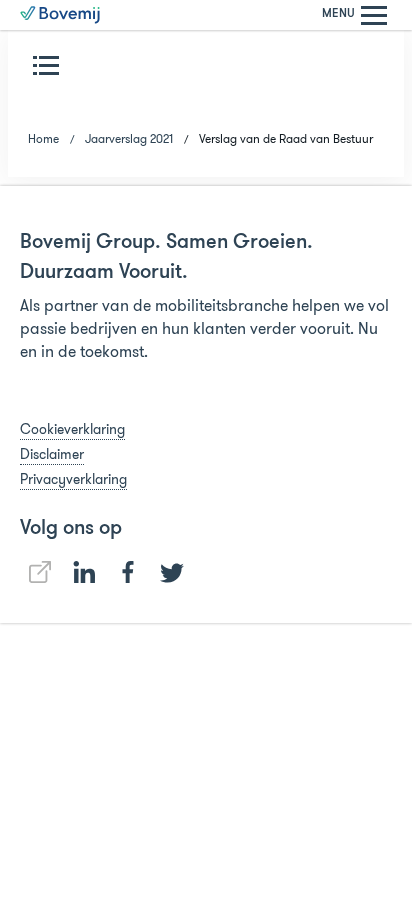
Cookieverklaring (72, 429)
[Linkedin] (40, 572)
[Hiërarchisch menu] (50, 65)
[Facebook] (128, 572)
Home (43, 138)
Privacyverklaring (73, 479)
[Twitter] (172, 573)
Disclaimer (52, 454)
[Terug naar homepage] (60, 15)
